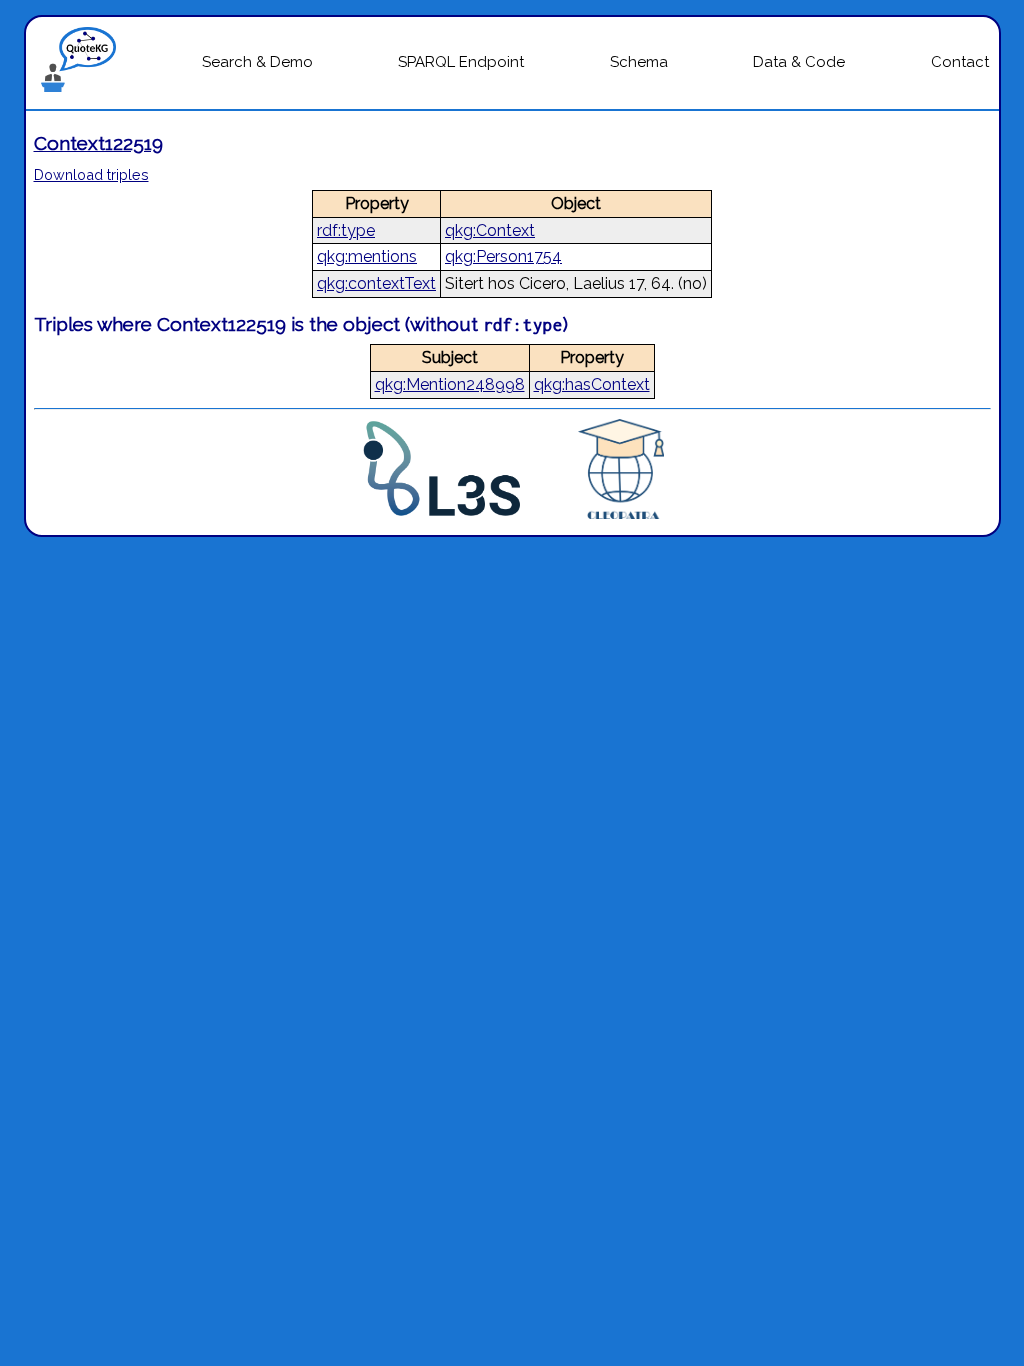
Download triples (91, 174)
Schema (639, 62)
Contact (960, 62)
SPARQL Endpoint (461, 62)
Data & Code (799, 62)
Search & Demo (257, 62)
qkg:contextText (376, 283)
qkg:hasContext (592, 384)
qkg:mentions (367, 256)
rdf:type (346, 230)
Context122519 (98, 143)
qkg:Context (490, 230)
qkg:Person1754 (503, 256)
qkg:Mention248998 (450, 384)
